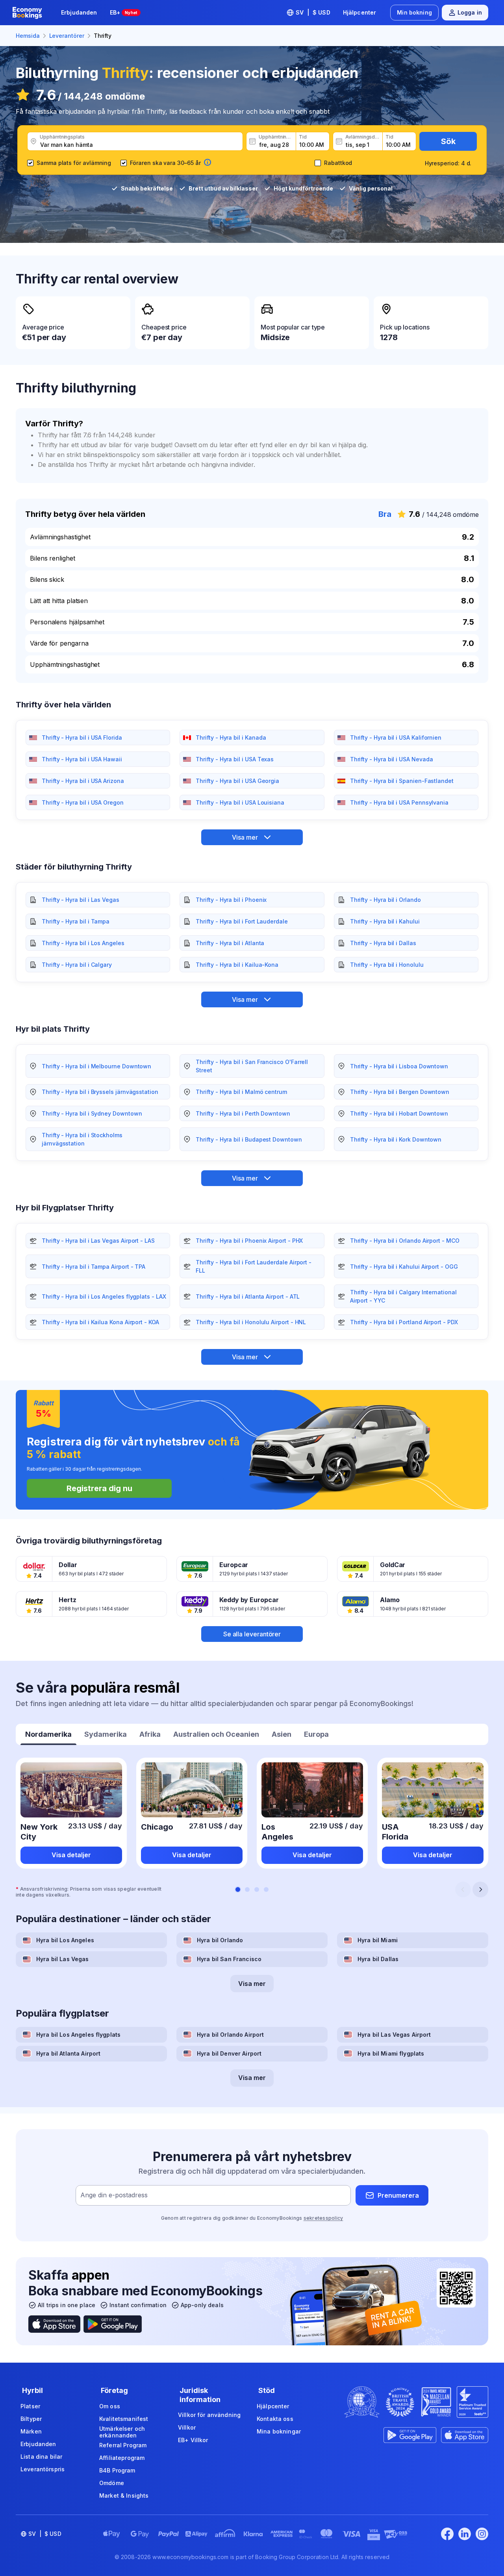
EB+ (124, 12)
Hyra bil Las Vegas (63, 1959)
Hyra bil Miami (378, 1940)
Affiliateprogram (122, 2458)
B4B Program (117, 2470)
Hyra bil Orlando (220, 1940)
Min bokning (414, 12)
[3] (257, 1889)
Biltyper (31, 2419)
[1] (238, 1889)
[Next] (480, 1889)
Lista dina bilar (41, 2457)
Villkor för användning (209, 2415)
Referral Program (123, 2445)
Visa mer (252, 1984)
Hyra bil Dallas (378, 1959)
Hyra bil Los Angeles (65, 1940)
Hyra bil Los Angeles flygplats (78, 2035)
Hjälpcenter (360, 12)
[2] (247, 1889)
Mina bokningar (279, 2431)
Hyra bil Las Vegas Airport (394, 2035)
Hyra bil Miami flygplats (391, 2053)
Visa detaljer (71, 1855)
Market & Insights (124, 2495)
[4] (266, 1889)
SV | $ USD (313, 12)
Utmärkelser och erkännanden (122, 2432)
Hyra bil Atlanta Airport (68, 2053)
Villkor (187, 2427)
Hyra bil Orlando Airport (230, 2035)
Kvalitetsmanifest (124, 2419)
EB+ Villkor (193, 2440)
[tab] (48, 1735)
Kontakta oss (275, 2419)
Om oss (110, 2406)
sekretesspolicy (323, 2218)
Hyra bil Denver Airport (229, 2053)
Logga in (470, 12)
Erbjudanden (79, 12)
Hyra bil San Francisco (229, 1959)
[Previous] (463, 1889)
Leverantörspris (43, 2469)
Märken (31, 2431)
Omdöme (112, 2483)
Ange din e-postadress (114, 2195)
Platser (30, 2406)
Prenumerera (398, 2195)
